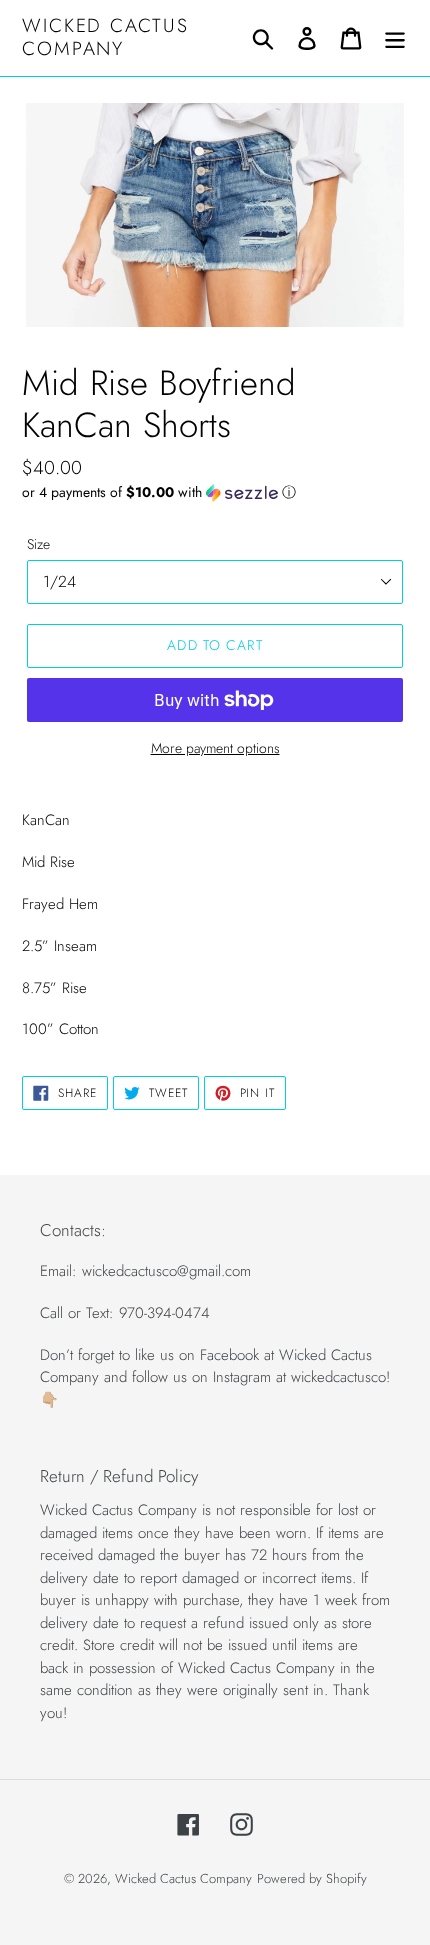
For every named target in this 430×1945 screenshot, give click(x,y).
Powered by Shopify (312, 1878)
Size (38, 544)
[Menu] (395, 37)
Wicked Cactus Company (105, 38)
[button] (215, 492)
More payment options (215, 748)
